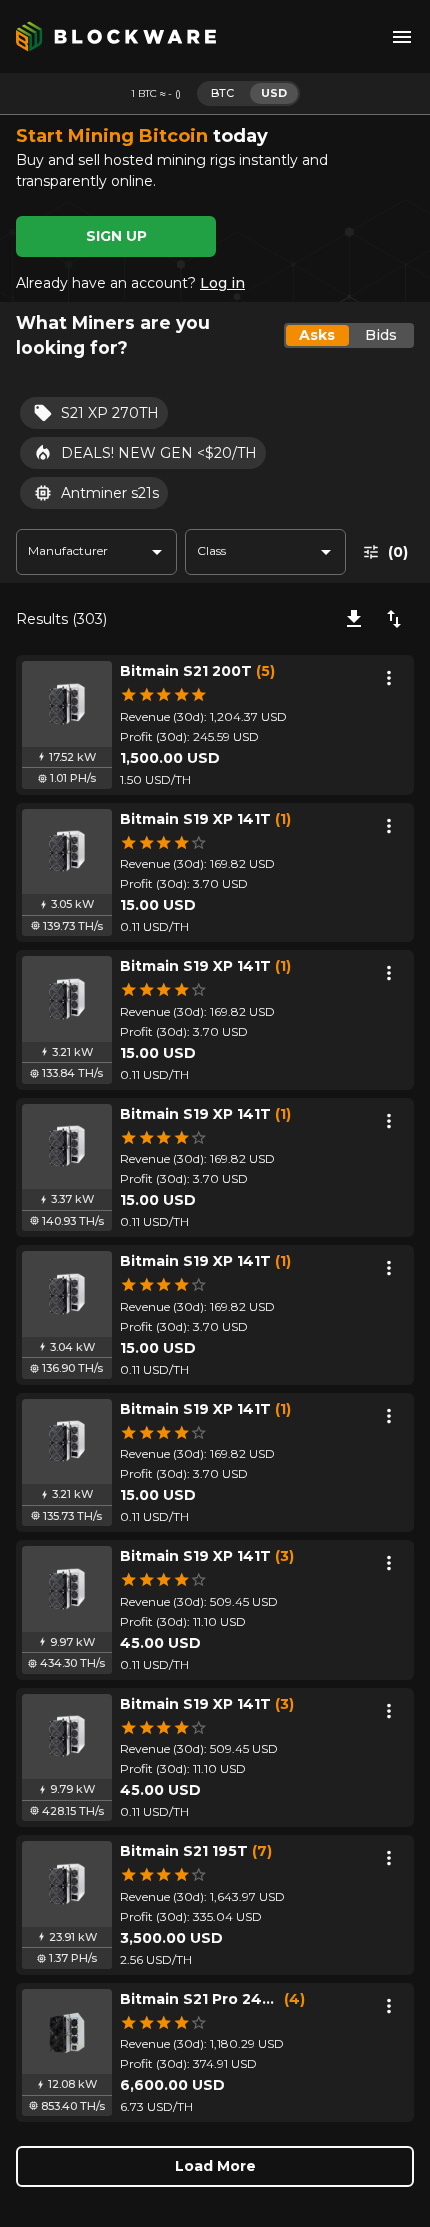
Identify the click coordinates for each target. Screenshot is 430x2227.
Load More (215, 2166)
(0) (398, 552)
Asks (317, 335)
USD (274, 93)
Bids (381, 335)
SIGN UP (116, 236)
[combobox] (96, 552)
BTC (222, 93)
